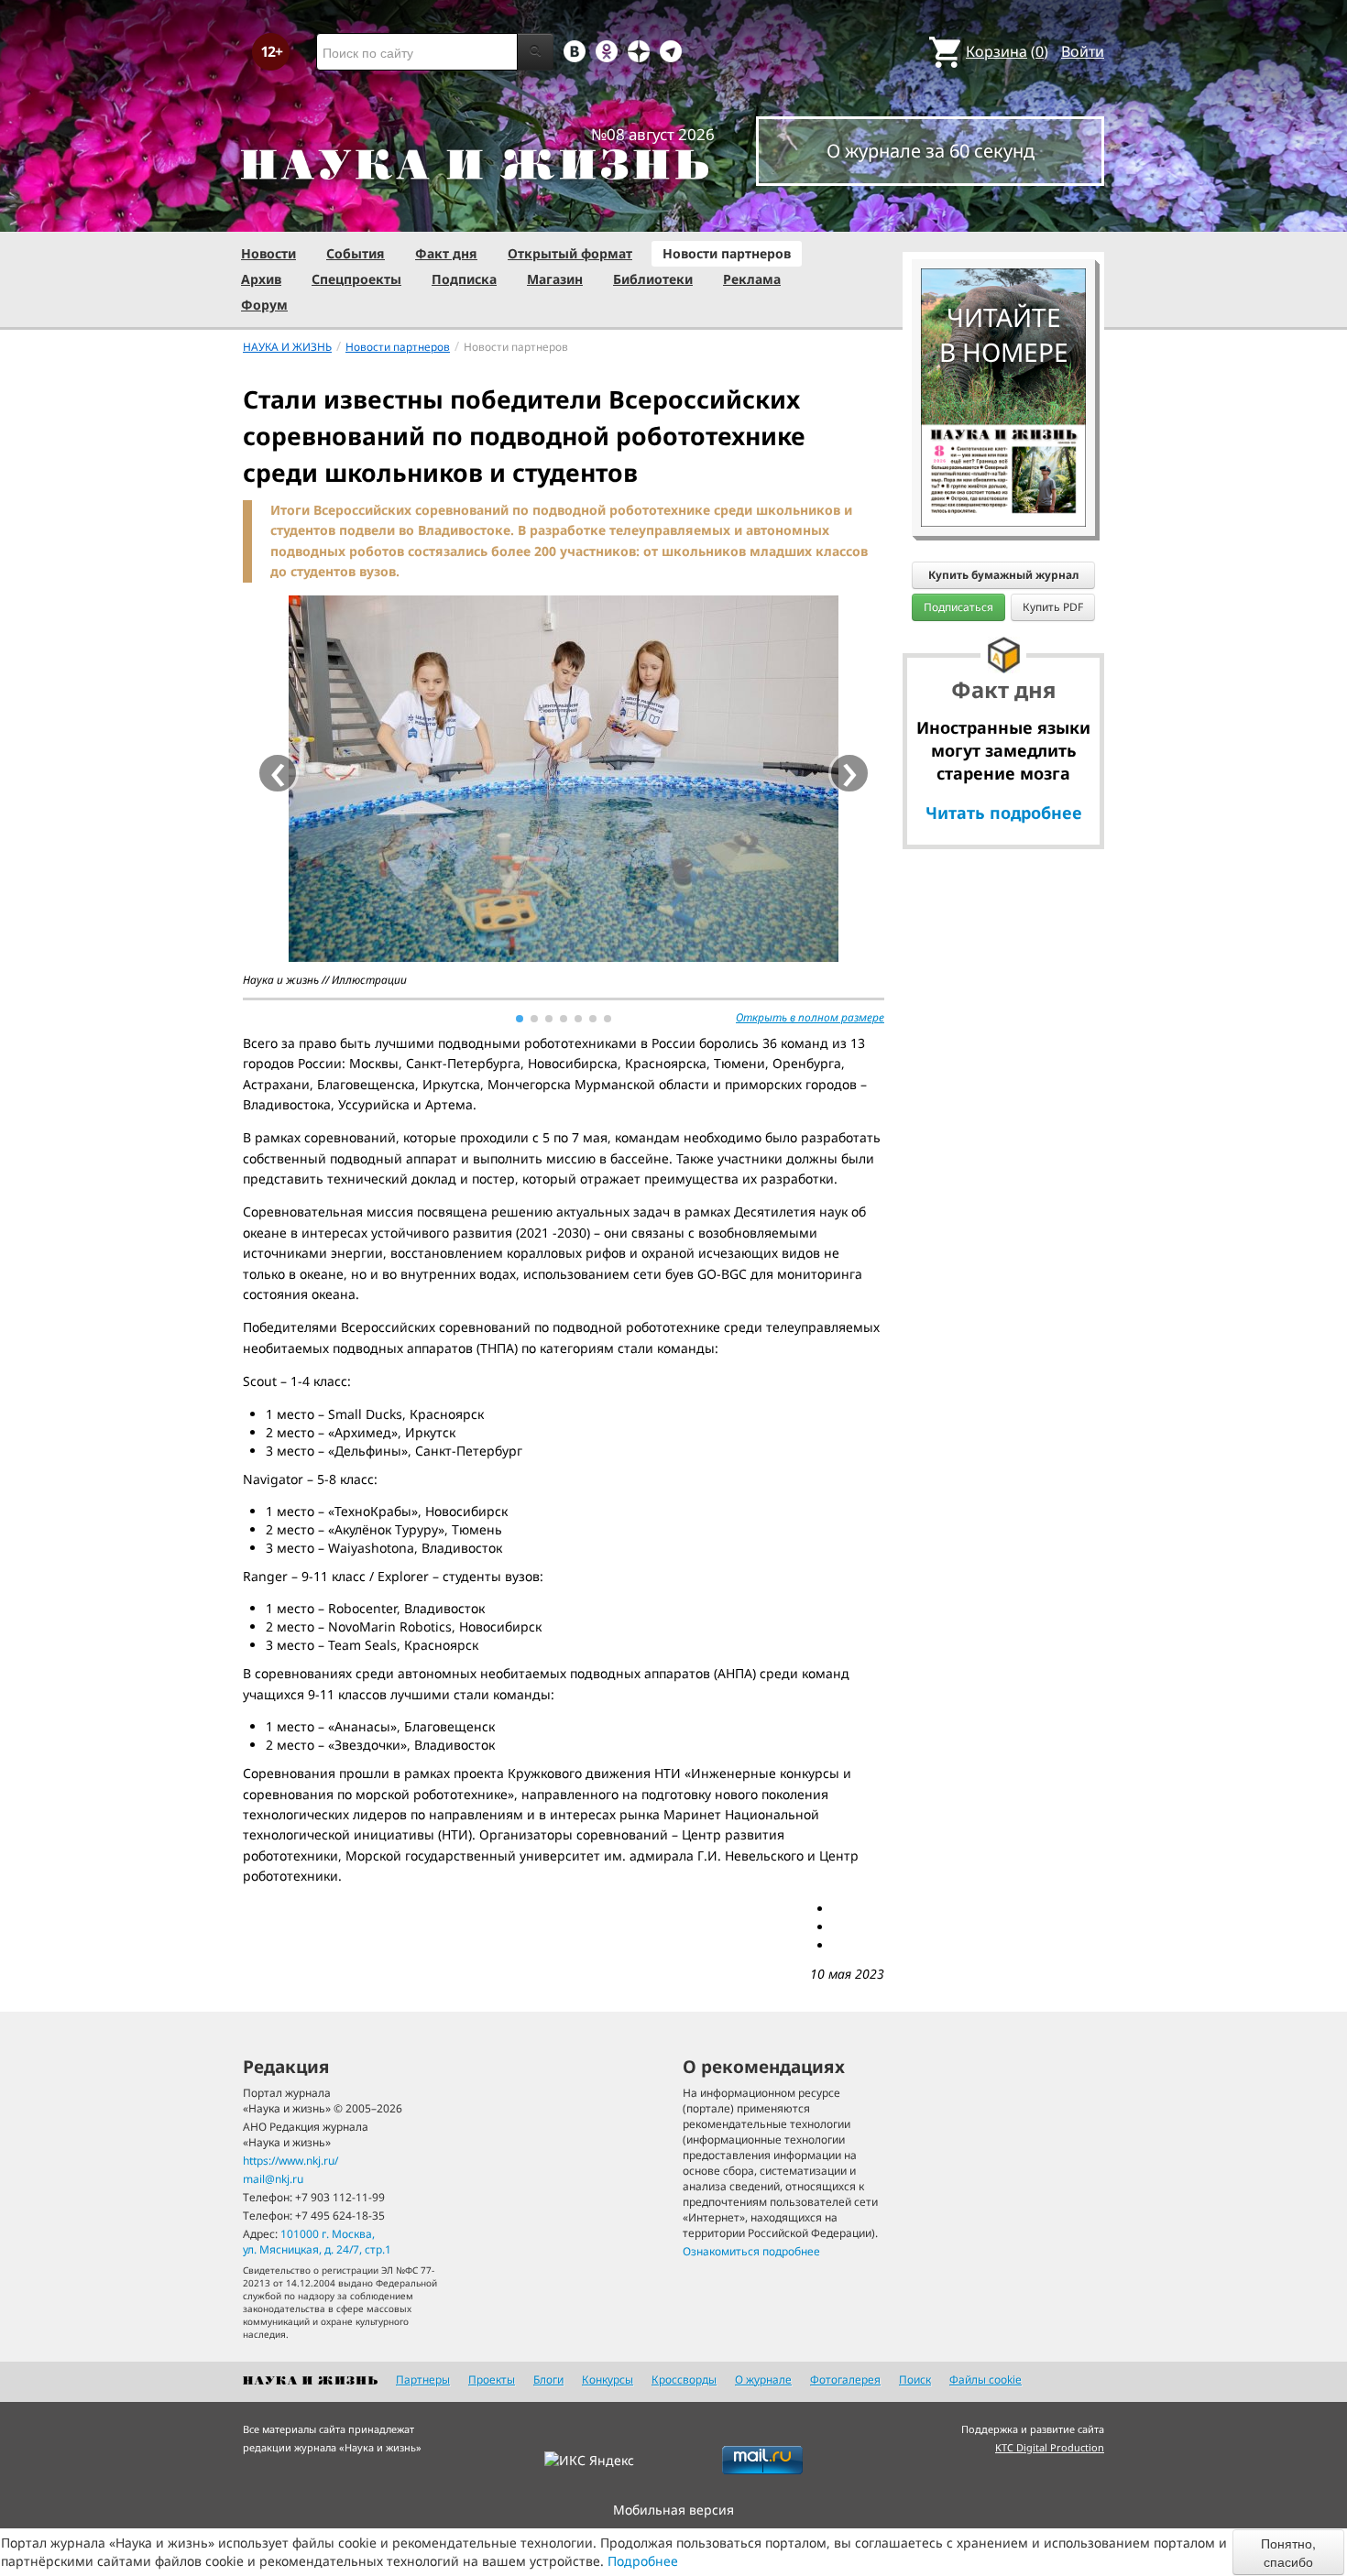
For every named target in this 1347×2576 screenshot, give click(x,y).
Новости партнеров (727, 253)
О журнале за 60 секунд (931, 151)
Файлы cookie (986, 2380)
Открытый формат (570, 253)
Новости (268, 253)
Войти (1083, 51)
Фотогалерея (845, 2380)
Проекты (492, 2380)
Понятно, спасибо (1288, 2552)
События (356, 253)
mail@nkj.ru (273, 2179)
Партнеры (423, 2380)
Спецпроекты (356, 279)
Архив (261, 279)
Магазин (555, 279)
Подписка (464, 279)
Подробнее (643, 2561)
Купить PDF (1053, 607)
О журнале (763, 2380)
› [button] (850, 773)
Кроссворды (684, 2380)
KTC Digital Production (1050, 2447)
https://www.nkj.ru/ (290, 2161)
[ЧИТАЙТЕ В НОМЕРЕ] (1003, 215)
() (1007, 51)
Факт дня (446, 253)
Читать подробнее (1004, 813)
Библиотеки (653, 279)
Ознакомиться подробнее (751, 2251)
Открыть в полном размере (810, 1017)
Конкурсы (608, 2380)
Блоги (548, 2380)
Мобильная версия (673, 2510)
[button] (520, 1019)
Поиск (915, 2380)
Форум (264, 305)
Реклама (752, 279)
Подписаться (958, 607)
